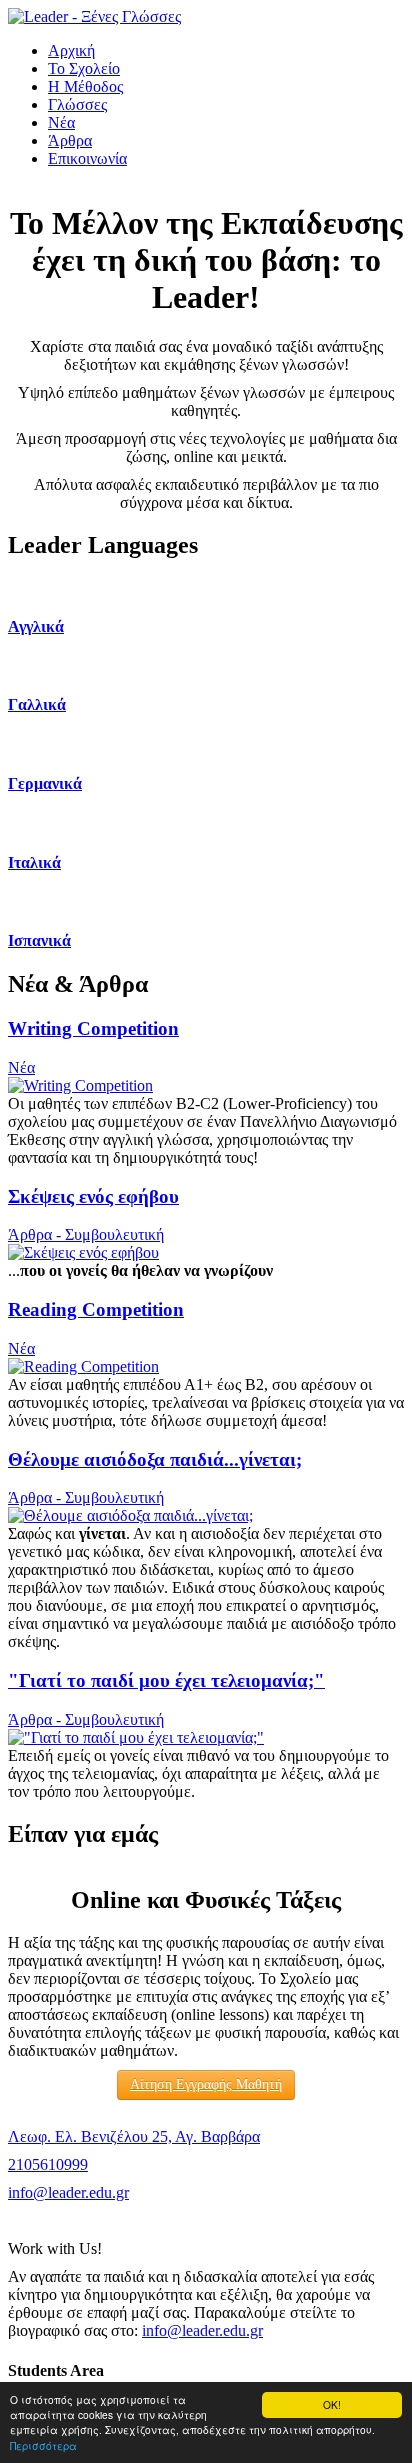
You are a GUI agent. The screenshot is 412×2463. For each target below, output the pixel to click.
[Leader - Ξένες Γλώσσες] (94, 16)
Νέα (21, 1067)
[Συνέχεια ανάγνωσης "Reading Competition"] (83, 1366)
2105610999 (48, 2164)
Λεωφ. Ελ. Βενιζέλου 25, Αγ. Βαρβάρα (134, 2136)
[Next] (366, 184)
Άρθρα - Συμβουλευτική (86, 1234)
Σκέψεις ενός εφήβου (93, 1196)
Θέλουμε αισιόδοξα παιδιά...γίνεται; (155, 1459)
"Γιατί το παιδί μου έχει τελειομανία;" (166, 1680)
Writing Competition (93, 1028)
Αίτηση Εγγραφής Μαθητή (206, 2084)
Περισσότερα (43, 2445)
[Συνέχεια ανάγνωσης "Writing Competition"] (80, 1085)
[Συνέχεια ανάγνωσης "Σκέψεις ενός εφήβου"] (83, 1252)
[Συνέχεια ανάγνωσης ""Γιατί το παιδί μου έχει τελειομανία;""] (136, 1737)
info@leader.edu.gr (68, 2192)
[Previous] (45, 184)
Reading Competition (96, 1309)
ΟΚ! (332, 2404)
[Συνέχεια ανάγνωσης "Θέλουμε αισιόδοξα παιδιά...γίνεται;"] (130, 1515)
